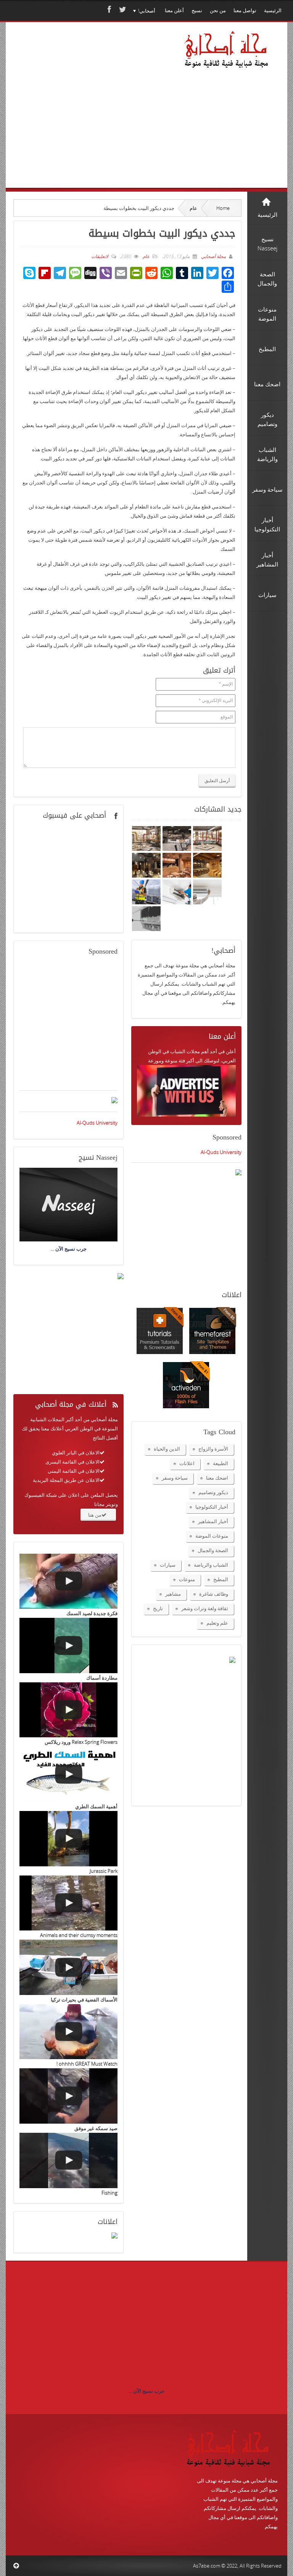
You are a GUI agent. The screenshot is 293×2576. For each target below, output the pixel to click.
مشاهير (173, 1594)
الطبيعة (221, 1463)
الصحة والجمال (213, 1550)
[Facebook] (108, 9)
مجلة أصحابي (213, 256)
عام (193, 208)
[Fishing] (68, 2160)
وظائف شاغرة (214, 1594)
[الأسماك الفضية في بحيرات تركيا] (68, 1967)
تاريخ (158, 1608)
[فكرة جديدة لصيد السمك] (68, 1581)
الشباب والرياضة (211, 1565)
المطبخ (221, 1579)
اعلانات (187, 1463)
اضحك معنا (217, 1478)
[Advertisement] (92, 116)
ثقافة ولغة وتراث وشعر (205, 1608)
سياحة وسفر (175, 1478)
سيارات (168, 1565)
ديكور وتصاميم (213, 1492)
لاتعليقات (100, 256)
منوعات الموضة (212, 1536)
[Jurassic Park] (68, 1839)
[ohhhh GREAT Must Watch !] (68, 2032)
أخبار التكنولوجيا (212, 1507)
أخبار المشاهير (213, 1521)
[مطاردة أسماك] (68, 1646)
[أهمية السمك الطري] (68, 1774)
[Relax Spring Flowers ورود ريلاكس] (68, 1710)
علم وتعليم (217, 1623)
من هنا (95, 1515)
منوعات (187, 1579)
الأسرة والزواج (213, 1449)
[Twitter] (122, 9)
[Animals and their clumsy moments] (68, 1903)
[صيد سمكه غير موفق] (68, 2096)
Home (223, 208)
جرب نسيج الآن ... (146, 2391)
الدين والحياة (167, 1449)
